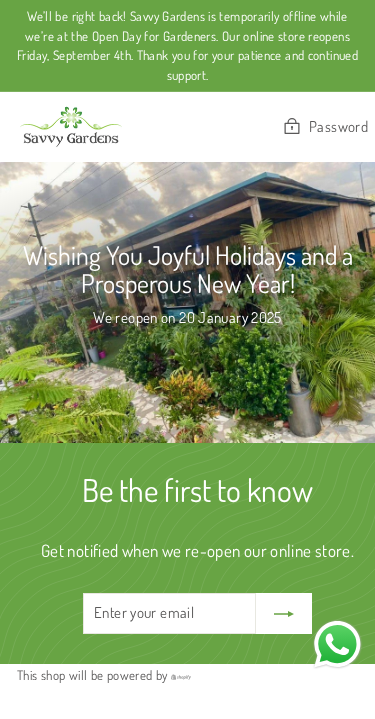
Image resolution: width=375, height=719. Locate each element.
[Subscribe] (284, 613)
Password (338, 126)
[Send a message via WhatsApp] (337, 644)
